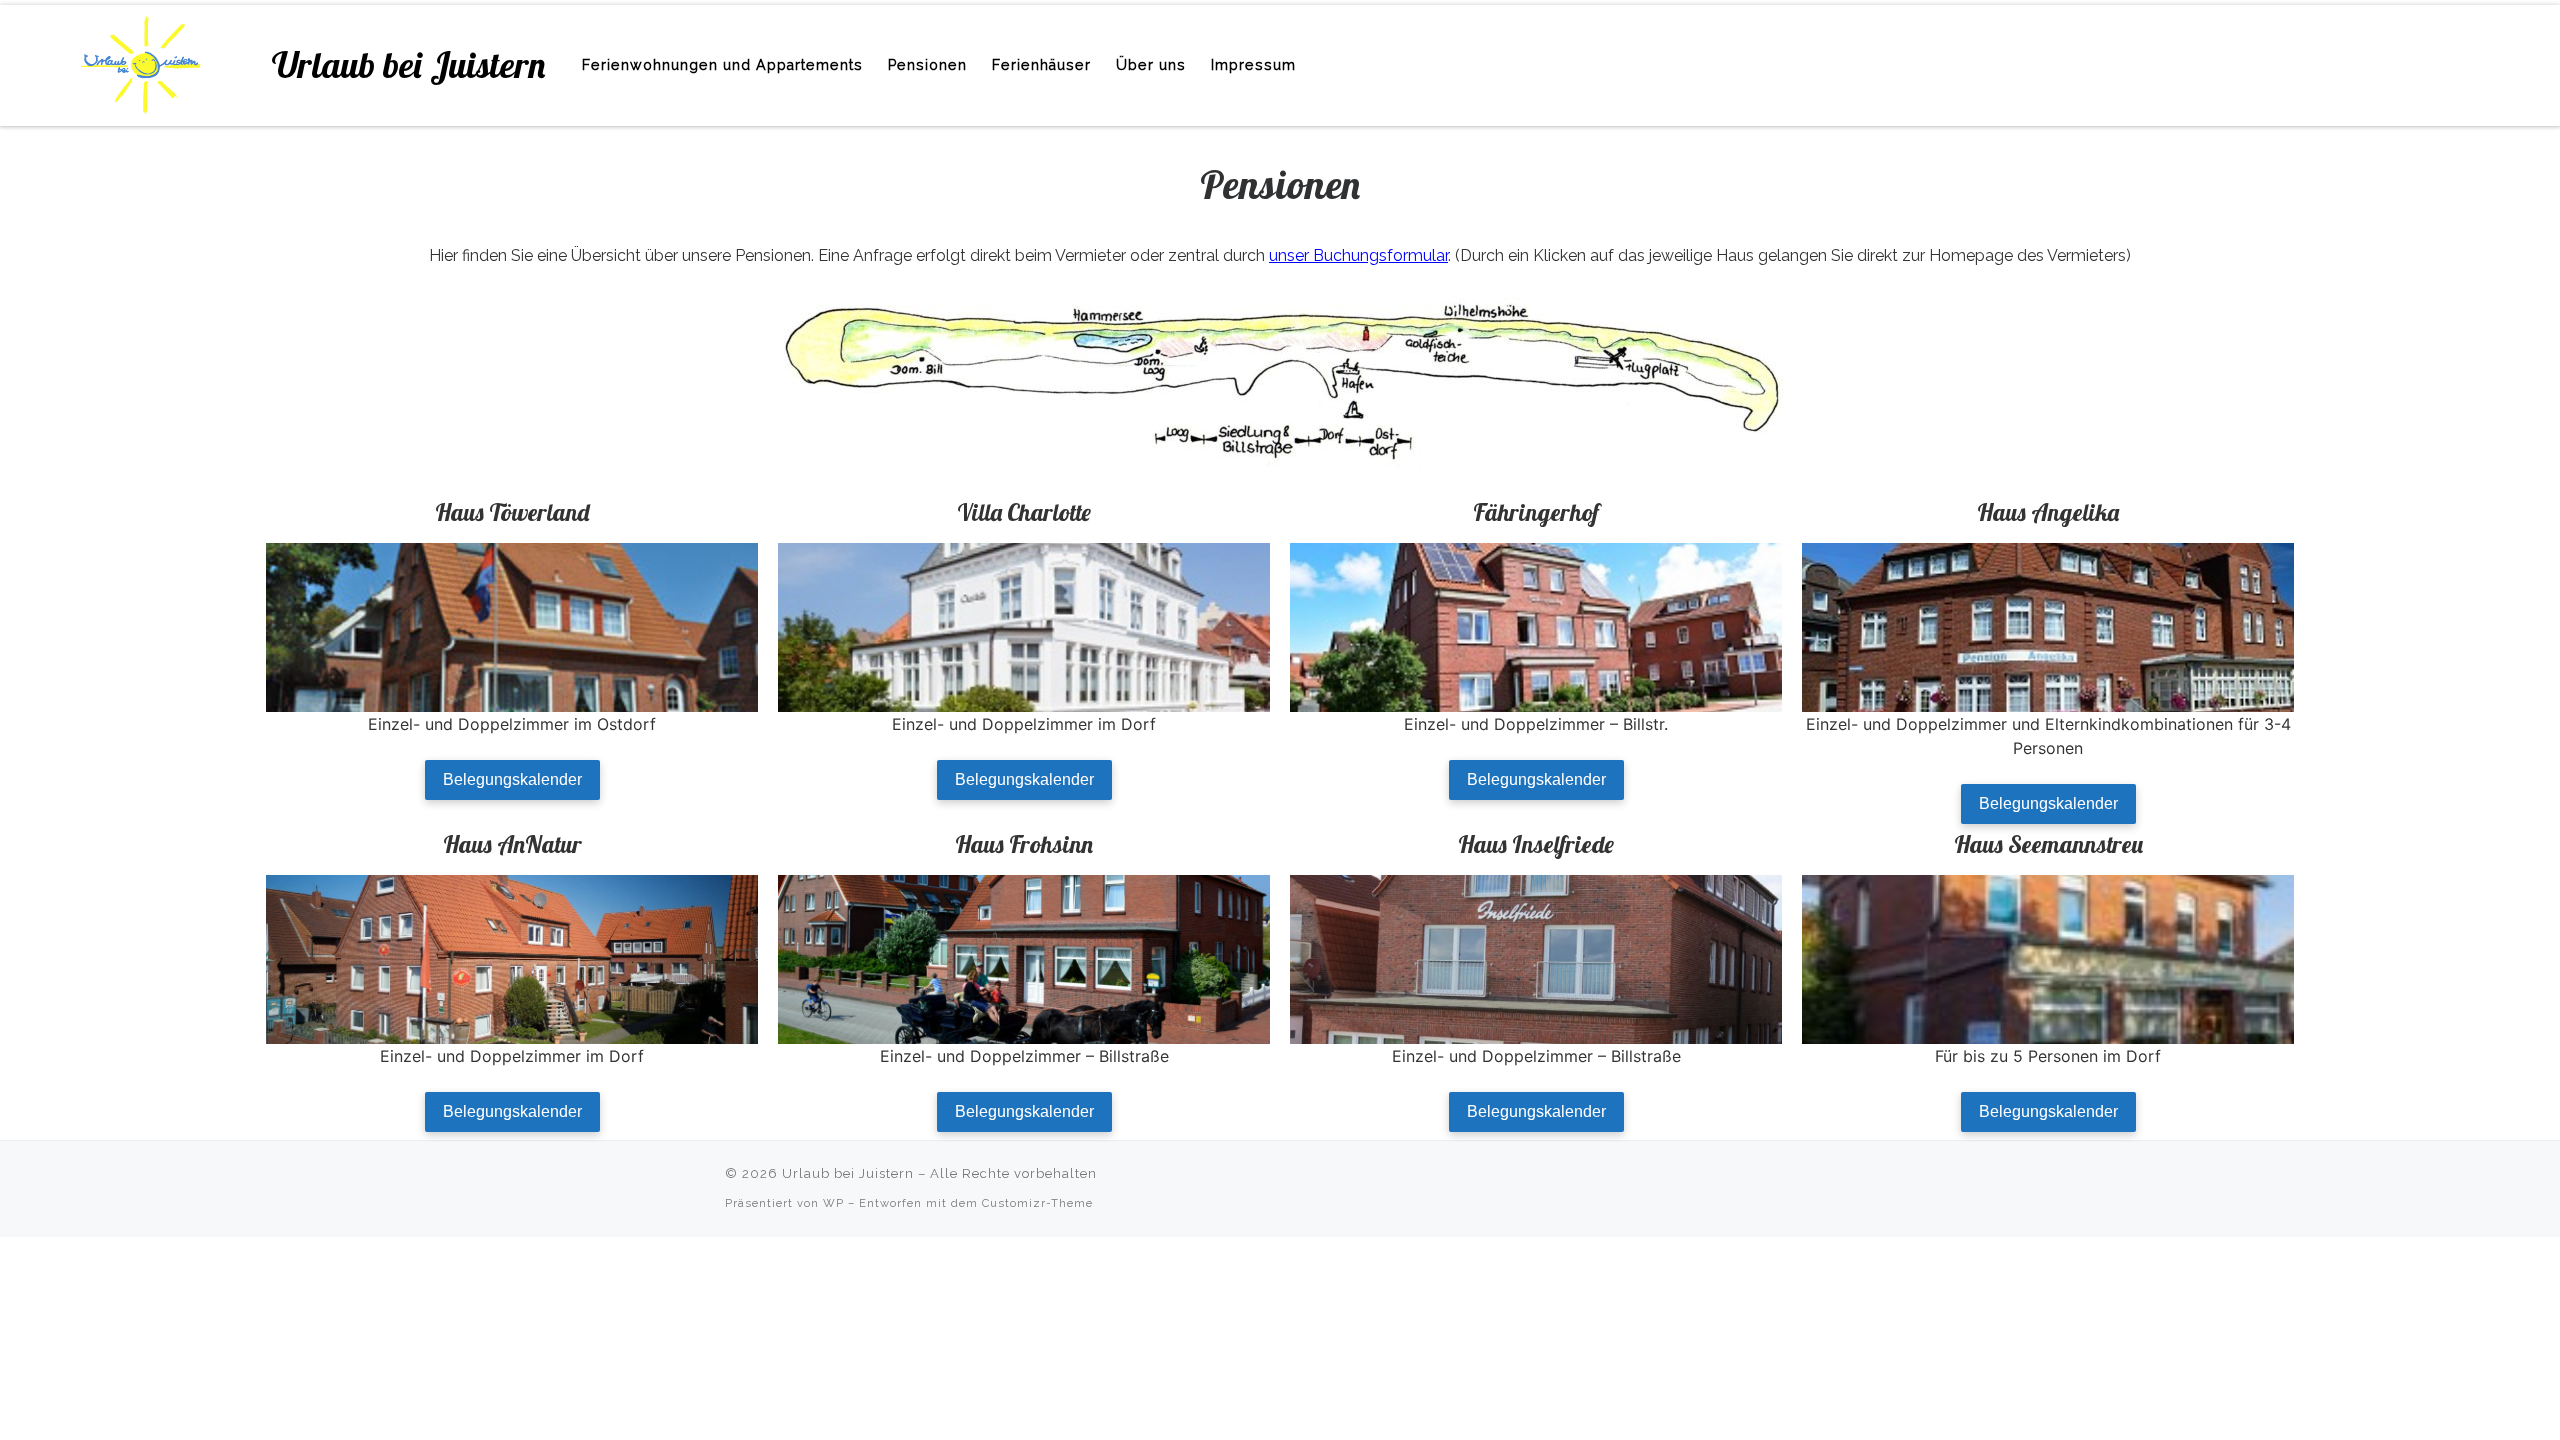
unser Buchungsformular (1358, 255)
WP (833, 1203)
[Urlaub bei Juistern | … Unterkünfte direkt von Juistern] (140, 60)
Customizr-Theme (1037, 1203)
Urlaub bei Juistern (848, 1173)
